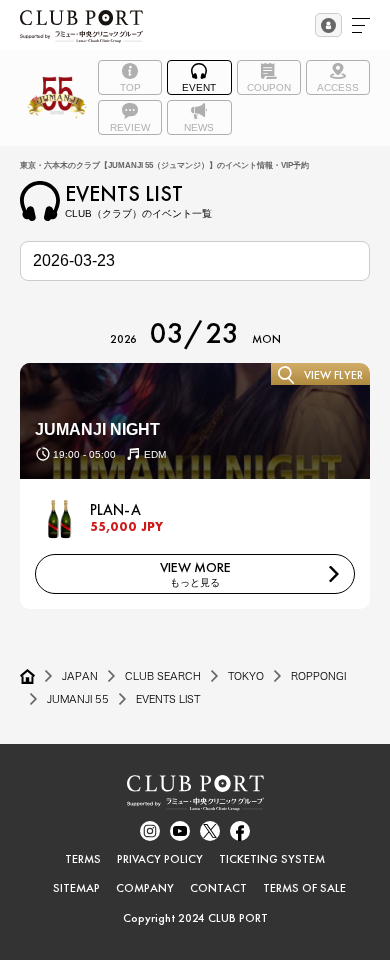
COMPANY (145, 888)
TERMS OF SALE (304, 888)
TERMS (83, 859)
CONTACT (218, 888)
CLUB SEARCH (163, 676)
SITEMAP (76, 888)
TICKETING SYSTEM (272, 859)
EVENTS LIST (168, 699)
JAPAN (80, 676)
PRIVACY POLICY (160, 859)
